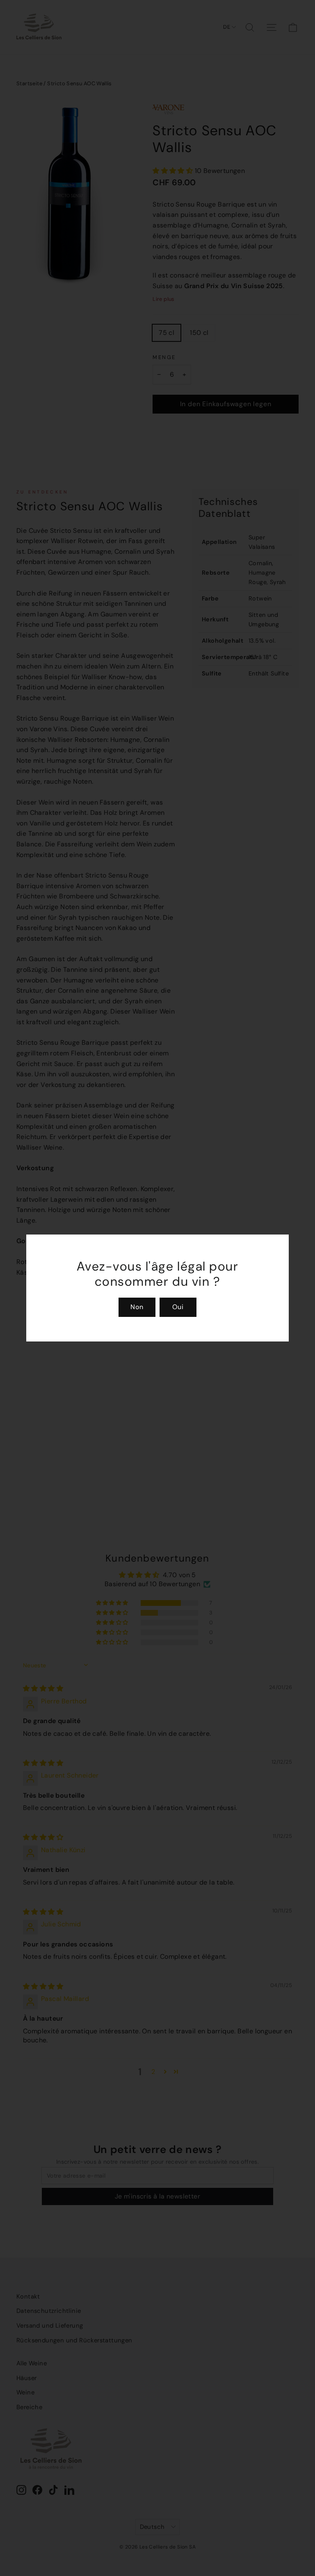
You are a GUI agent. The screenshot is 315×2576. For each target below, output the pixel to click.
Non (137, 1307)
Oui (178, 1307)
